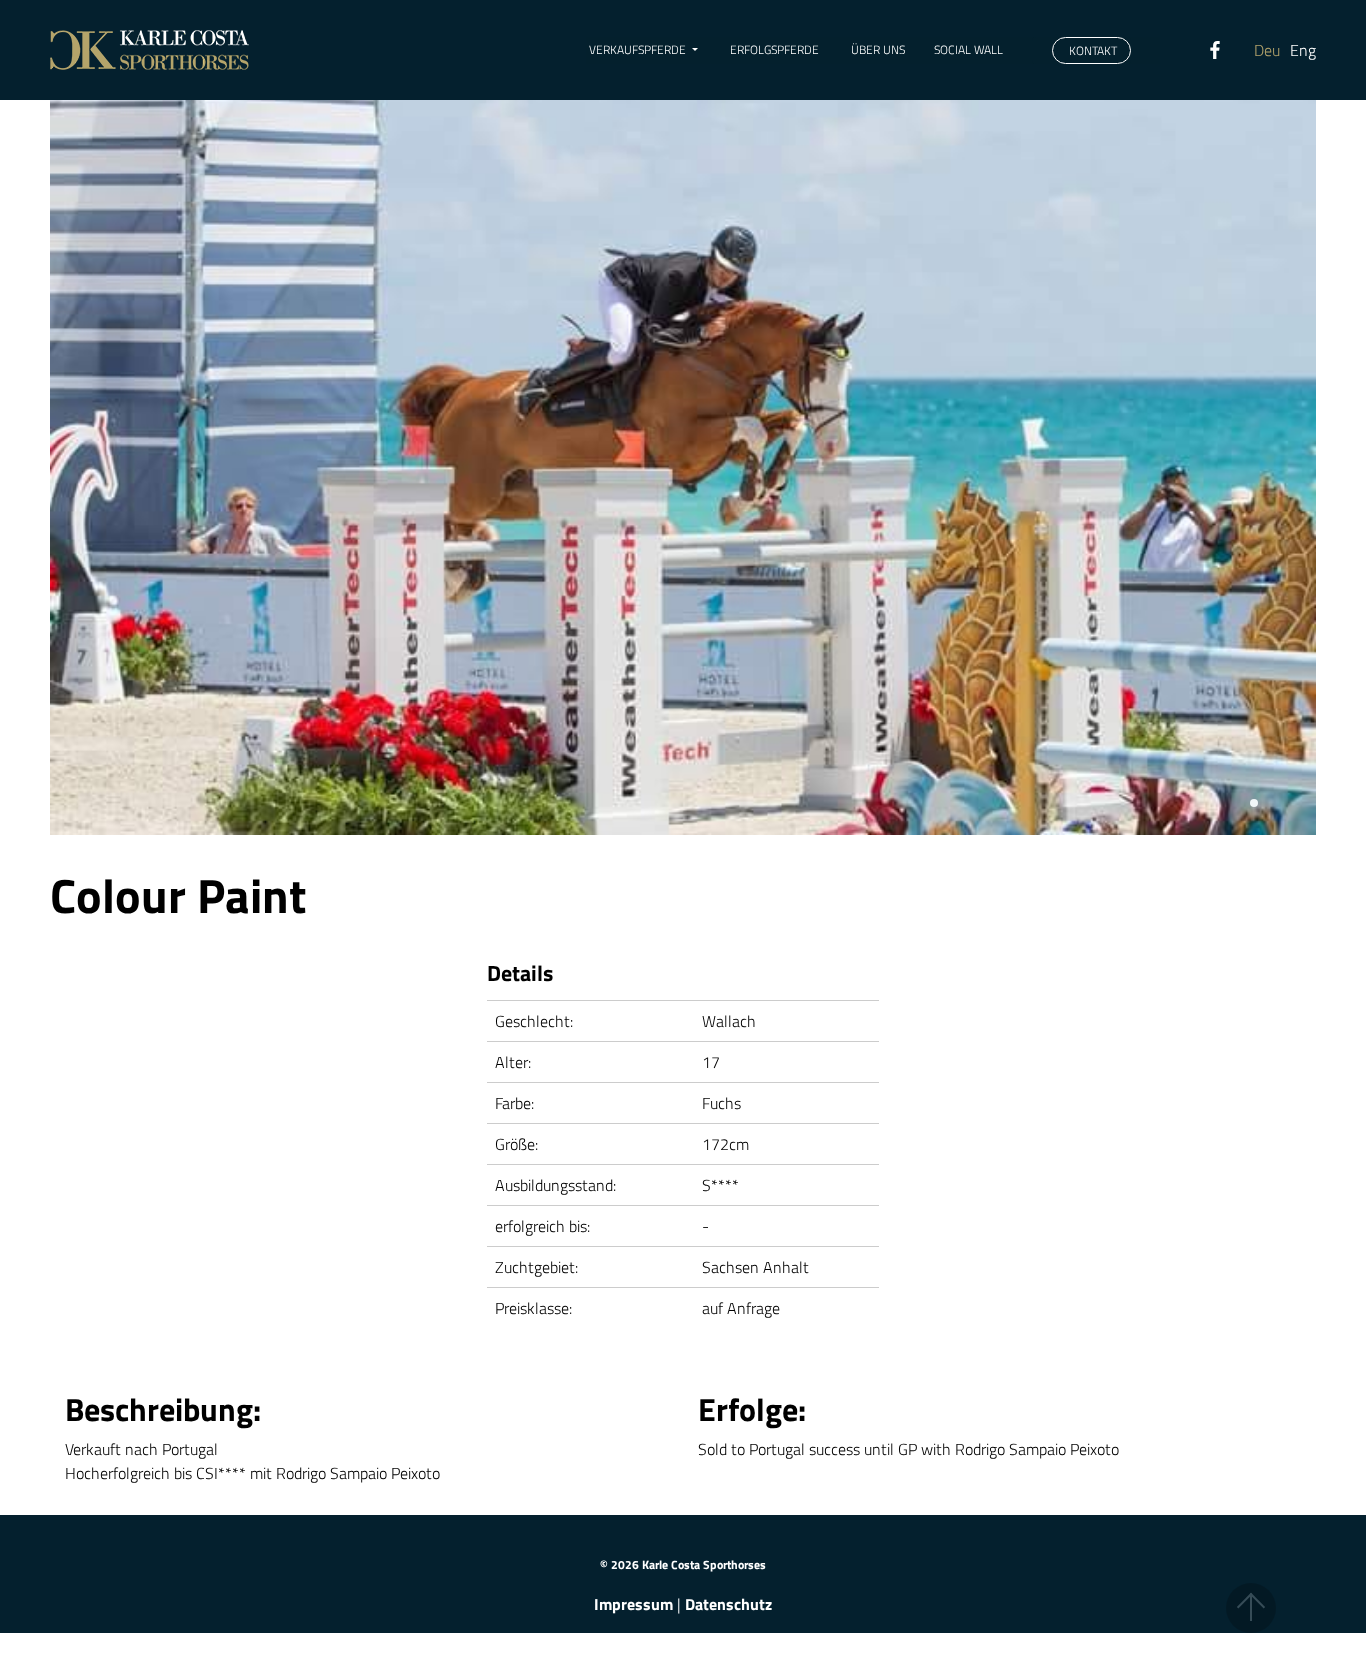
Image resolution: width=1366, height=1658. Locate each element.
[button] (1254, 803)
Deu (1267, 50)
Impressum (633, 1604)
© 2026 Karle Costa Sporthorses (683, 1564)
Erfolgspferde (773, 50)
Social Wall (968, 50)
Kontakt (1091, 49)
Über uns (876, 50)
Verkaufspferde (637, 50)
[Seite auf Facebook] (1242, 50)
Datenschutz (728, 1604)
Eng (1303, 50)
